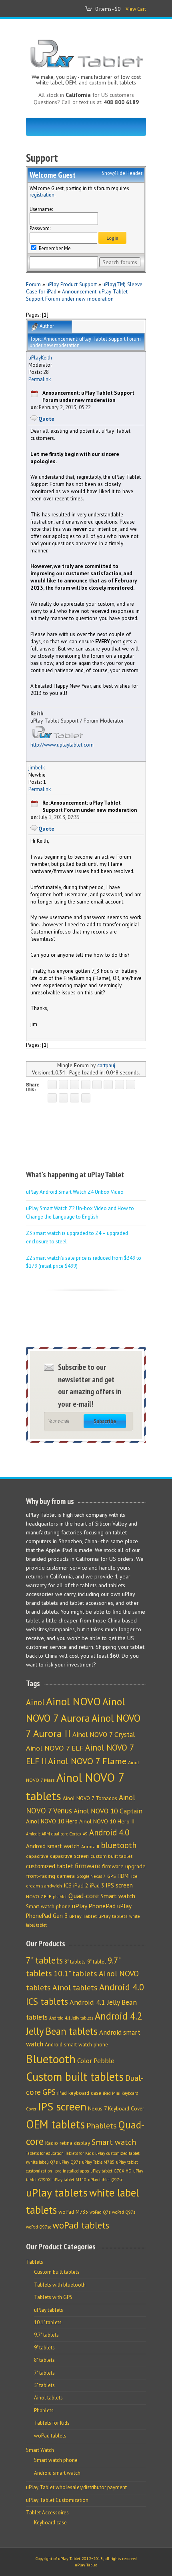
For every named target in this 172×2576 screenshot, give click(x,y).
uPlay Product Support (72, 284)
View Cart (136, 9)
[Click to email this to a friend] (75, 1098)
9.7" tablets (46, 2335)
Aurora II (90, 1846)
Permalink (40, 379)
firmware (88, 1866)
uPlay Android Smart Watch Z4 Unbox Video (75, 1192)
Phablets (102, 2125)
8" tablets (75, 1962)
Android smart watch (53, 1846)
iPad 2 (81, 1885)
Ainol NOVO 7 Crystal (104, 1734)
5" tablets (44, 2385)
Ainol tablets (75, 1987)
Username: (41, 209)
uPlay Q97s (70, 2162)
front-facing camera (50, 1876)
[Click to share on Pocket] (97, 1085)
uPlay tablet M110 (69, 2180)
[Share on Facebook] (52, 1085)
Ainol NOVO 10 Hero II (107, 1821)
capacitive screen (69, 1856)
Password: (40, 228)
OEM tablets (55, 2124)
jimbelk (37, 767)
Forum (33, 284)
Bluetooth (51, 2059)
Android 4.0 (109, 1832)
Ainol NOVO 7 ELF (55, 1748)
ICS (68, 1885)
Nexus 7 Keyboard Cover (116, 2108)
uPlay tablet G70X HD (111, 2171)
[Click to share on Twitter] (63, 1085)
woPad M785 (73, 2212)
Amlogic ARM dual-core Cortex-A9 (57, 1834)
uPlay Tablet (83, 1916)
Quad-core (84, 1896)
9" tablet (97, 1962)
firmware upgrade (124, 1866)
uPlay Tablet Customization (57, 2500)
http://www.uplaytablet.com (62, 745)
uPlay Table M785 (98, 2162)
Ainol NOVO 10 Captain (108, 1811)
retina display (75, 2143)
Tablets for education (45, 2153)
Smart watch (118, 1896)
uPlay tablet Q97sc (105, 2180)
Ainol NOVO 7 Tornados (90, 1798)
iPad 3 (97, 1886)
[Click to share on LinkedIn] (119, 1085)
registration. (43, 195)
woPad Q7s (100, 2212)
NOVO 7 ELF (39, 1896)
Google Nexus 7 (91, 1876)
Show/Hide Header (122, 173)
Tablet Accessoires (47, 2513)
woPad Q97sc (38, 2227)
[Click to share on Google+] (75, 1085)
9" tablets (44, 2348)
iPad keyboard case (79, 2093)
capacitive (37, 1856)
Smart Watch (40, 2450)
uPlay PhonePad (94, 1906)
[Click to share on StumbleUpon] (52, 1098)
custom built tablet (111, 1856)
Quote (46, 419)
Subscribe (105, 1421)
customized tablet (50, 1866)
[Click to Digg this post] (108, 1085)
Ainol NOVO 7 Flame (87, 1761)
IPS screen (119, 1885)
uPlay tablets (113, 1916)
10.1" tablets (75, 1973)
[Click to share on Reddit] (63, 1098)
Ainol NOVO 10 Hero (52, 1821)
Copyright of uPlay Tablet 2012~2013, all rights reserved (86, 2559)
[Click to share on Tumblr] (131, 1085)
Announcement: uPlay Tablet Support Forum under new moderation (77, 295)
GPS (112, 1876)
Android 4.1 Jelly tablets (71, 2018)
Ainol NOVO (73, 1701)
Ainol (35, 1702)
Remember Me (54, 248)
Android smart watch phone (76, 2044)
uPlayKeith (40, 357)
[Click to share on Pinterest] (86, 1085)
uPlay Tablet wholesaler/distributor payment (76, 2487)
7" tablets (44, 1960)
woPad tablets (81, 2225)
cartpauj (106, 1065)
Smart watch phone (48, 1906)
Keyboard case (50, 2523)
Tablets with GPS (53, 2297)
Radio (52, 2143)
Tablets (35, 2262)
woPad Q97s (124, 2212)
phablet (60, 1897)
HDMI (124, 1876)
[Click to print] (86, 1098)
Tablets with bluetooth (60, 2285)
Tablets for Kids (79, 2153)
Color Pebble (96, 2061)
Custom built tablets (75, 2077)
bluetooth (119, 1845)
